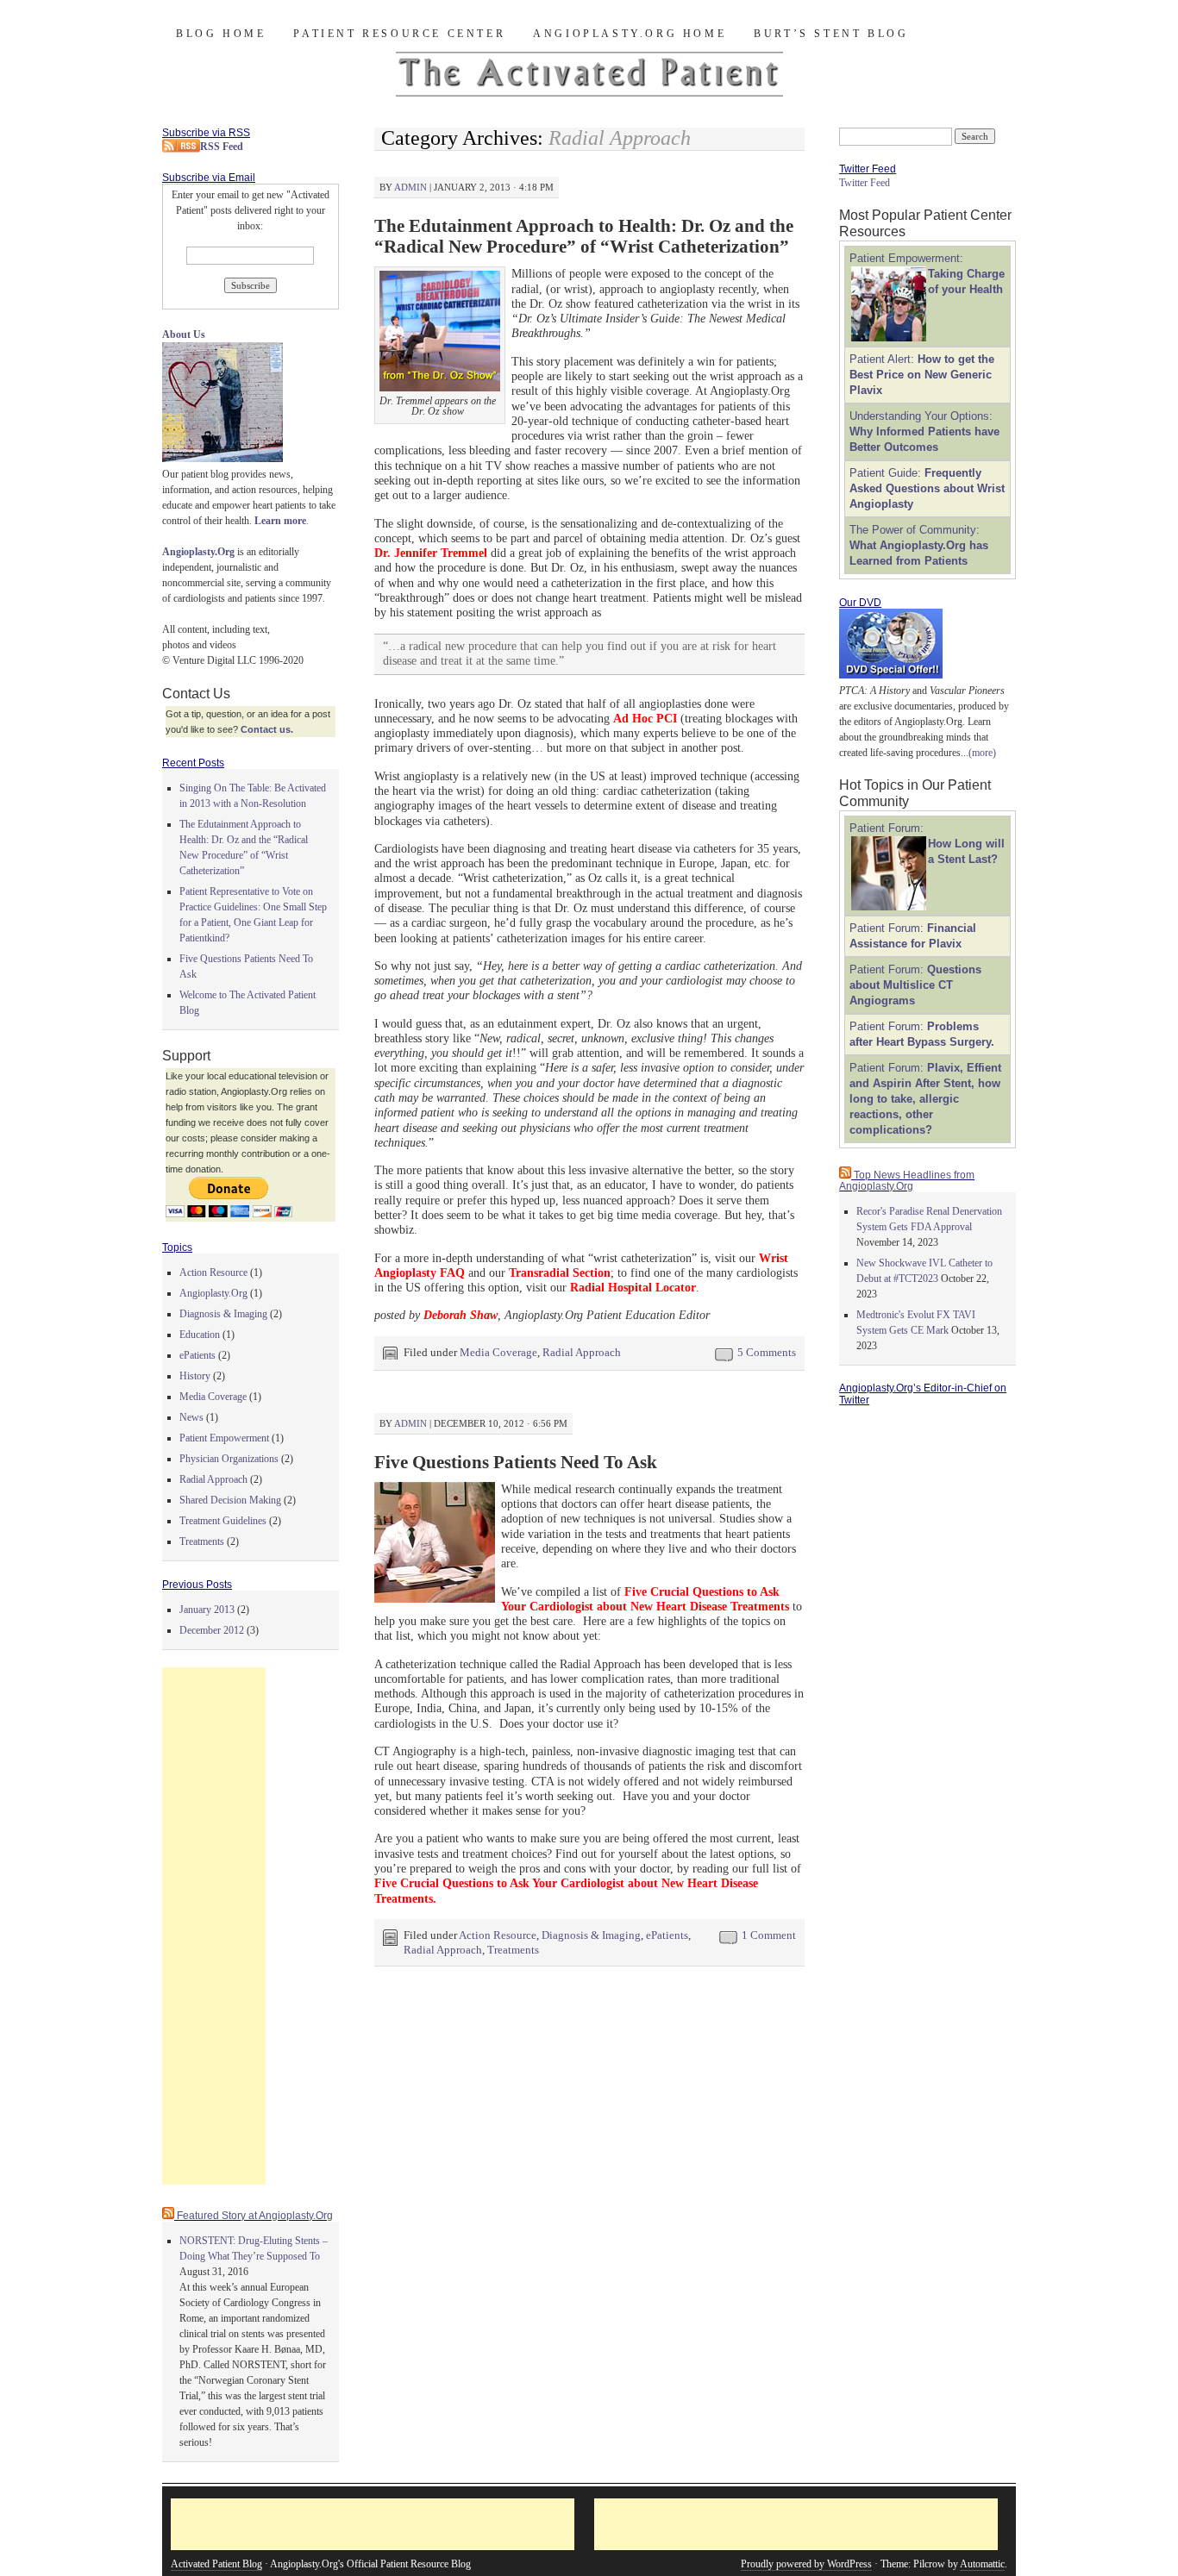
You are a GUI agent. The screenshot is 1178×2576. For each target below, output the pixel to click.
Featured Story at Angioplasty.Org (255, 2216)
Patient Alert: (922, 375)
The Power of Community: (919, 545)
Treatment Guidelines (223, 1521)
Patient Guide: (927, 488)
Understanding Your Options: (924, 431)
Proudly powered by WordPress (806, 2564)
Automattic (982, 2564)
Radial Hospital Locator (633, 1287)
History (195, 1376)
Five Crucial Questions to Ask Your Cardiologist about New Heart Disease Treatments (645, 1599)
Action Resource (498, 1935)
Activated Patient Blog (216, 2564)
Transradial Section (560, 1272)
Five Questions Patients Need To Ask (516, 1462)
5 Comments (767, 1352)
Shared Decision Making (230, 1500)
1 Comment (769, 1935)
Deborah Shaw (461, 1315)
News (191, 1417)
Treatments (513, 1950)
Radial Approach (582, 1352)
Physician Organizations (229, 1459)
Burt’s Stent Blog (831, 34)
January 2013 (207, 1610)
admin (410, 187)
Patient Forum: (915, 985)
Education (200, 1335)
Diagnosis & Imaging (591, 1935)
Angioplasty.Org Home (630, 34)
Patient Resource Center (399, 34)
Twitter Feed (865, 183)
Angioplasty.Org (213, 1293)
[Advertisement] (214, 1926)
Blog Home (221, 34)
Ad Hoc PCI (645, 718)
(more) (982, 753)
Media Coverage (498, 1352)
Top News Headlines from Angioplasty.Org (907, 1181)
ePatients (667, 1935)
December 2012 (212, 1630)
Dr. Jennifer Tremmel (431, 553)
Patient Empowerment (224, 1438)
